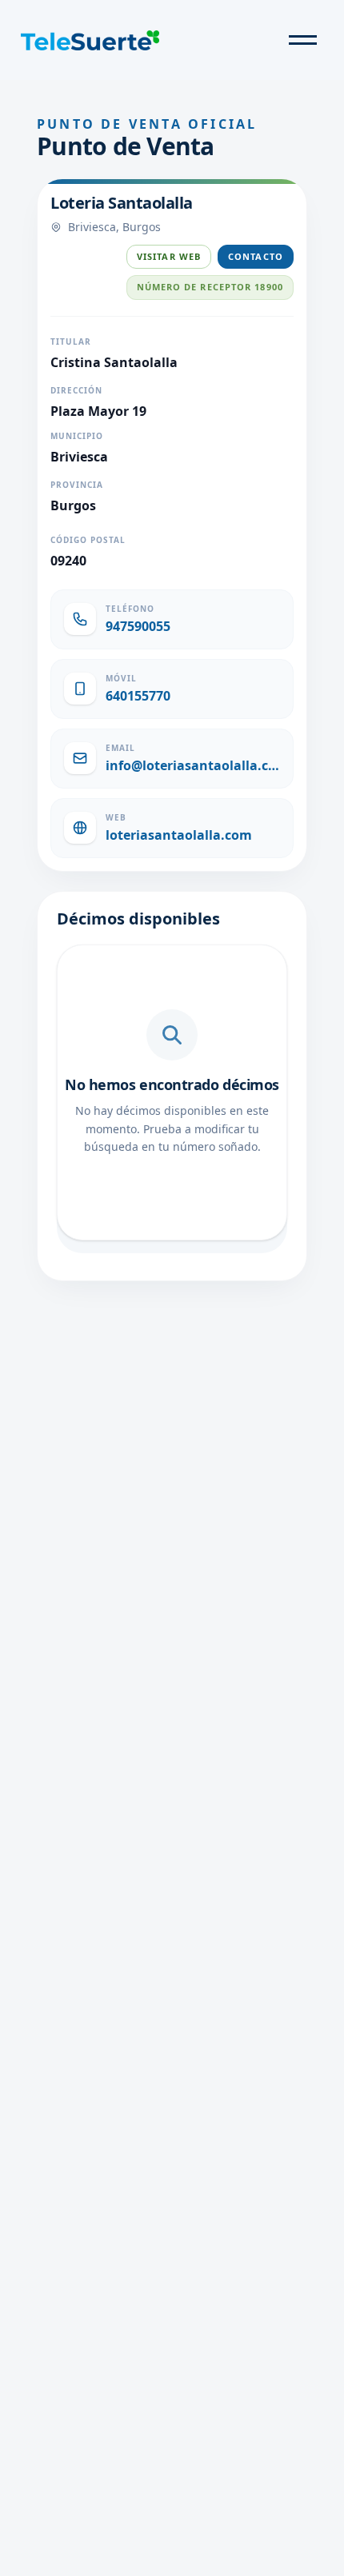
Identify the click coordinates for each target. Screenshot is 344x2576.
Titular (71, 341)
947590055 (138, 626)
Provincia (77, 485)
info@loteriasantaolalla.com (193, 765)
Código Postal (88, 540)
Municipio (77, 436)
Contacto (256, 256)
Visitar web (169, 256)
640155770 (138, 696)
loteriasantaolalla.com (179, 835)
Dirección (76, 390)
